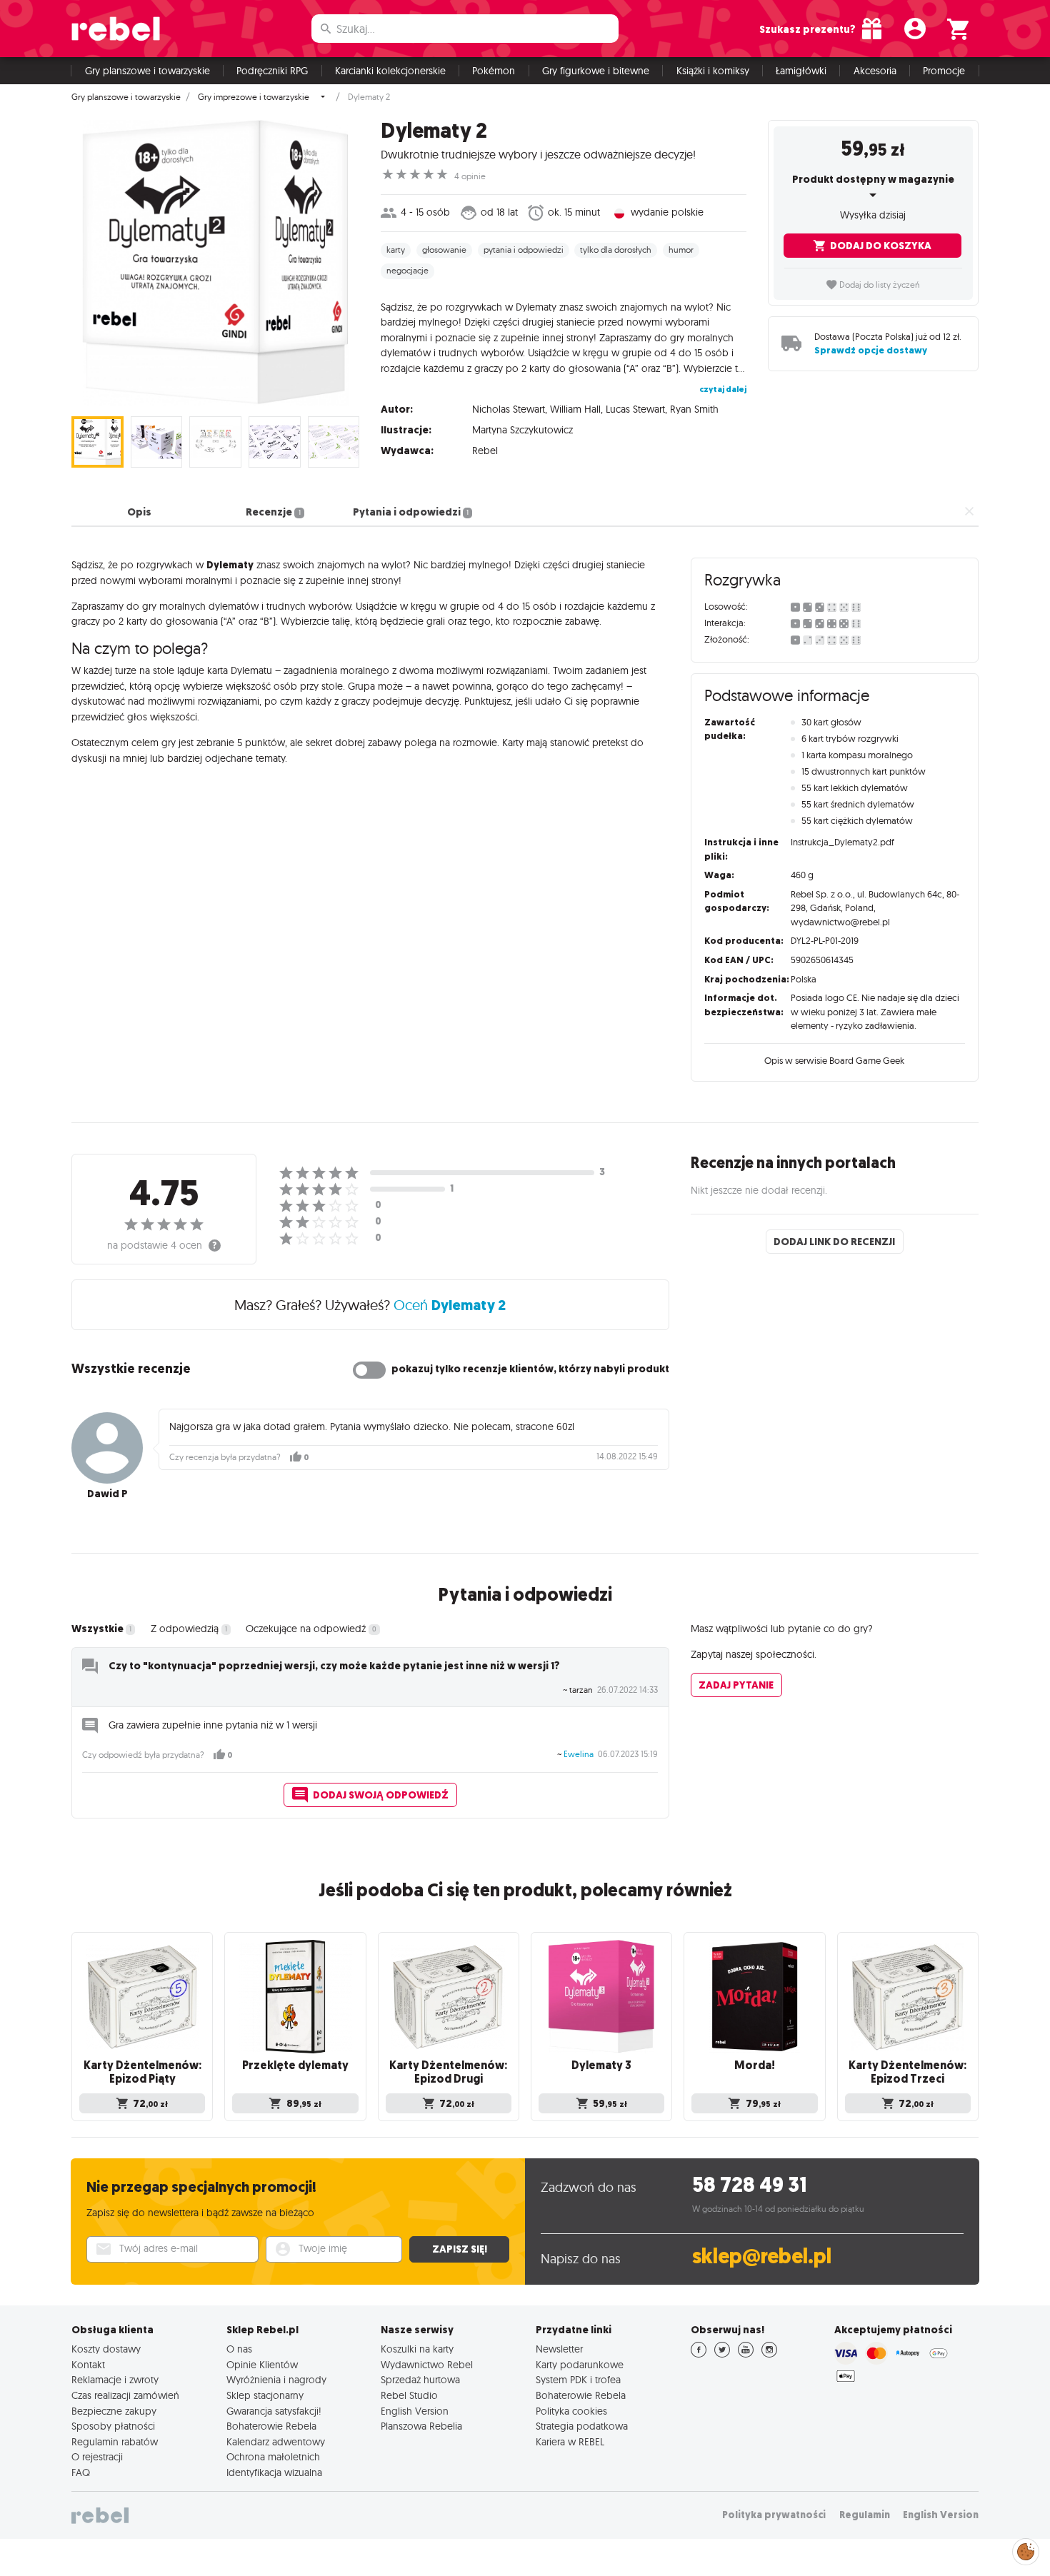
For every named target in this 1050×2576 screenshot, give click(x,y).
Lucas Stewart (635, 409)
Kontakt (88, 2365)
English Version (415, 2411)
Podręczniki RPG (272, 71)
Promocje (944, 71)
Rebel (485, 451)
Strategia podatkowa (582, 2426)
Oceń (450, 1305)
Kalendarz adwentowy (276, 2442)
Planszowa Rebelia (421, 2426)
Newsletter (559, 2349)
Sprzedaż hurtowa (420, 2380)
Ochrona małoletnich (273, 2457)
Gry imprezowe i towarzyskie (254, 97)
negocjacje (407, 271)
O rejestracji (97, 2457)
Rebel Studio (409, 2395)
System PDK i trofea (578, 2380)
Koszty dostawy (106, 2349)
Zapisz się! (460, 2249)
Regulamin (865, 2515)
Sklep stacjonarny (265, 2395)
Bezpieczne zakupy (114, 2411)
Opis (139, 512)
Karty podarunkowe (580, 2365)
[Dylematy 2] (215, 263)
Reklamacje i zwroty (115, 2380)
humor (681, 250)
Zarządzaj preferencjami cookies (1026, 2549)
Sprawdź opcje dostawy (871, 350)
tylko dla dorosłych (616, 250)
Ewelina (579, 1754)
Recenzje (273, 512)
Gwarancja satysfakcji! (274, 2411)
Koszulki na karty (417, 2349)
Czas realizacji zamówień (125, 2395)
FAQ (81, 2472)
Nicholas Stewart (509, 409)
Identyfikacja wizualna (274, 2472)
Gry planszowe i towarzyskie (147, 71)
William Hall (575, 409)
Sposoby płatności (113, 2426)
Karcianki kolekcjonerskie (390, 71)
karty (396, 250)
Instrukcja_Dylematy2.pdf (842, 842)
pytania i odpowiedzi (524, 250)
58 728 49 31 (750, 2185)
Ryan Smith (694, 409)
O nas (239, 2349)
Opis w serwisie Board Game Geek (834, 1060)
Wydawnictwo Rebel (427, 2365)
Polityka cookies (571, 2411)
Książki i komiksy (713, 71)
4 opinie (470, 176)
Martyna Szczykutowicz (522, 430)
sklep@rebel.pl (762, 2256)
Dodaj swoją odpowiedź (381, 1795)
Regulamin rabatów (115, 2442)
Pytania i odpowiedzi (411, 512)
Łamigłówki (801, 71)
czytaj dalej (723, 389)
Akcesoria (875, 71)
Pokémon (494, 71)
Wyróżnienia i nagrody (276, 2380)
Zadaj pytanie (736, 1685)
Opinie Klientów (262, 2365)
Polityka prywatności (774, 2515)
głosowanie (444, 250)
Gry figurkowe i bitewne (596, 71)
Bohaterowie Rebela (271, 2426)
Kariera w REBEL (570, 2442)
